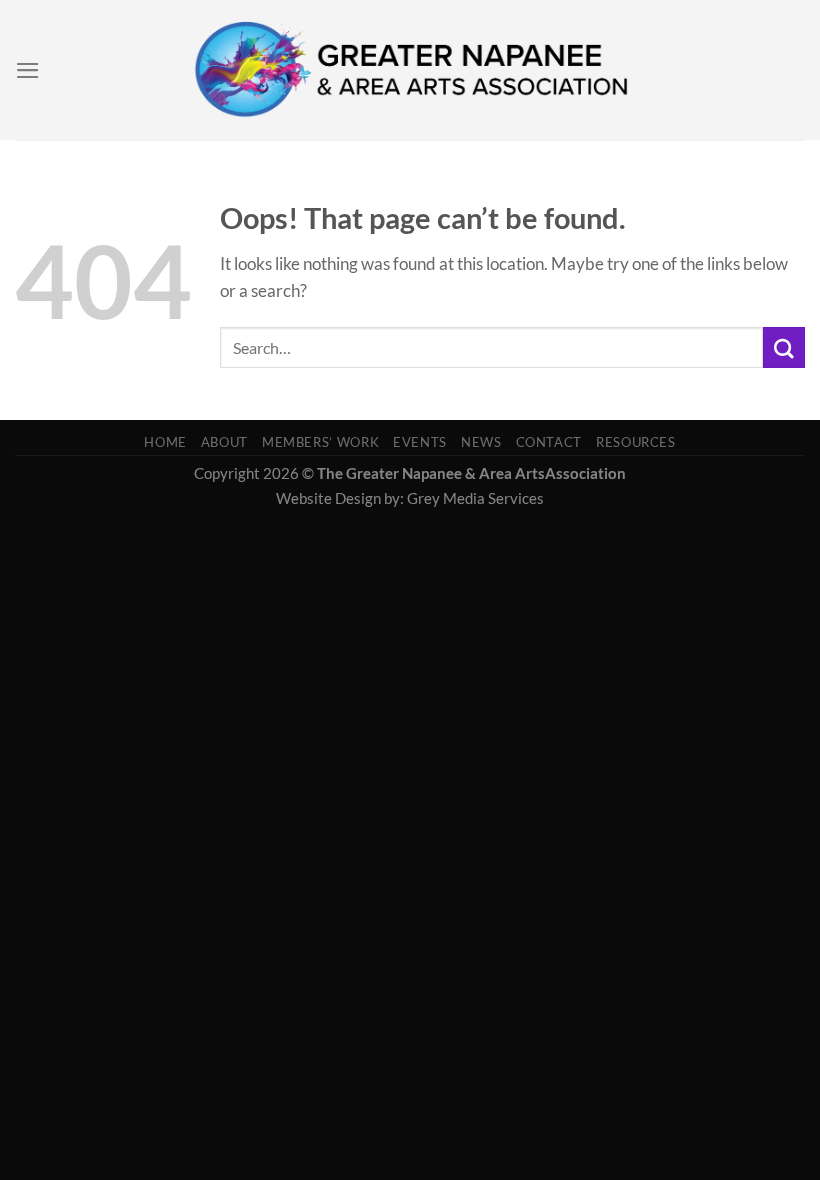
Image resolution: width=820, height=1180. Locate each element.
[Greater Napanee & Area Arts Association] (410, 70)
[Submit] (784, 347)
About (224, 442)
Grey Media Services (475, 498)
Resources (636, 442)
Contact (549, 442)
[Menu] (28, 70)
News (481, 442)
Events (420, 442)
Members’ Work (320, 442)
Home (165, 442)
